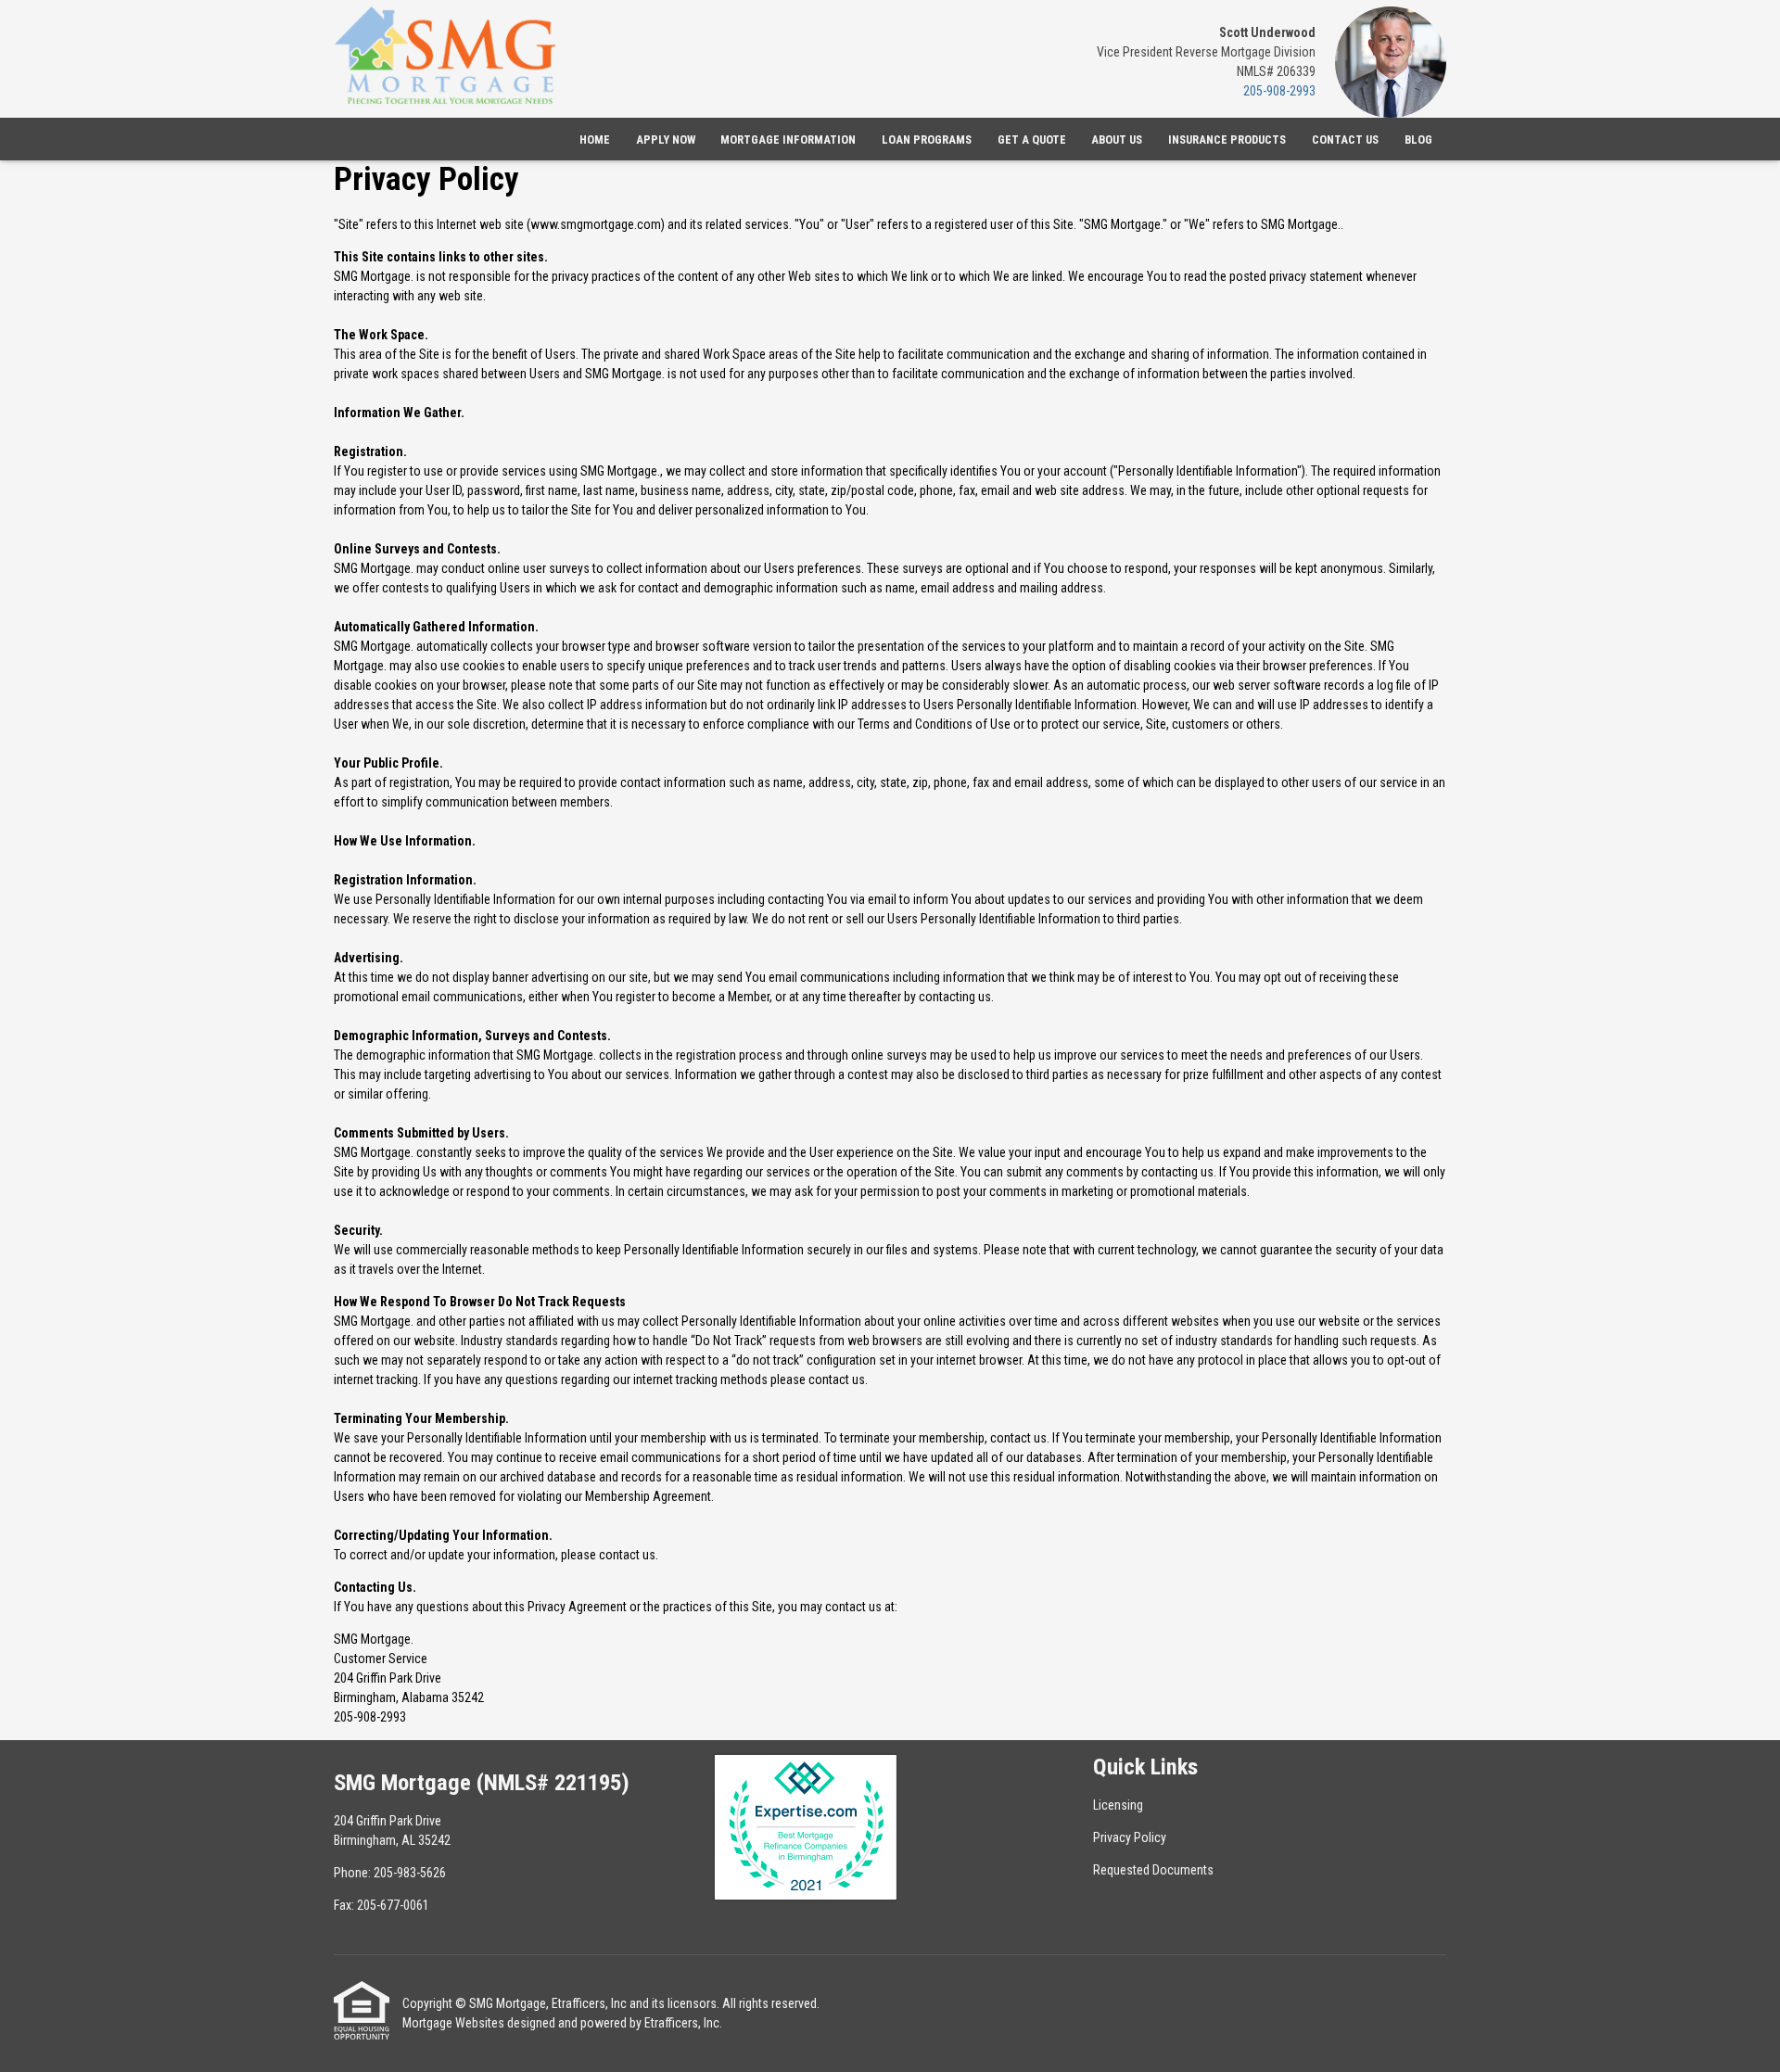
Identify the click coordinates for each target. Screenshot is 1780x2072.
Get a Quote (1032, 140)
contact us (837, 1379)
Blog (1418, 140)
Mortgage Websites (453, 2023)
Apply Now (666, 140)
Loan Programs (927, 140)
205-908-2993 (1279, 91)
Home (595, 140)
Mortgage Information (788, 140)
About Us (1117, 140)
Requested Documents (1153, 1870)
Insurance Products (1227, 140)
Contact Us (1345, 140)
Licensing (1118, 1805)
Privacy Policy (1130, 1837)
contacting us (955, 997)
